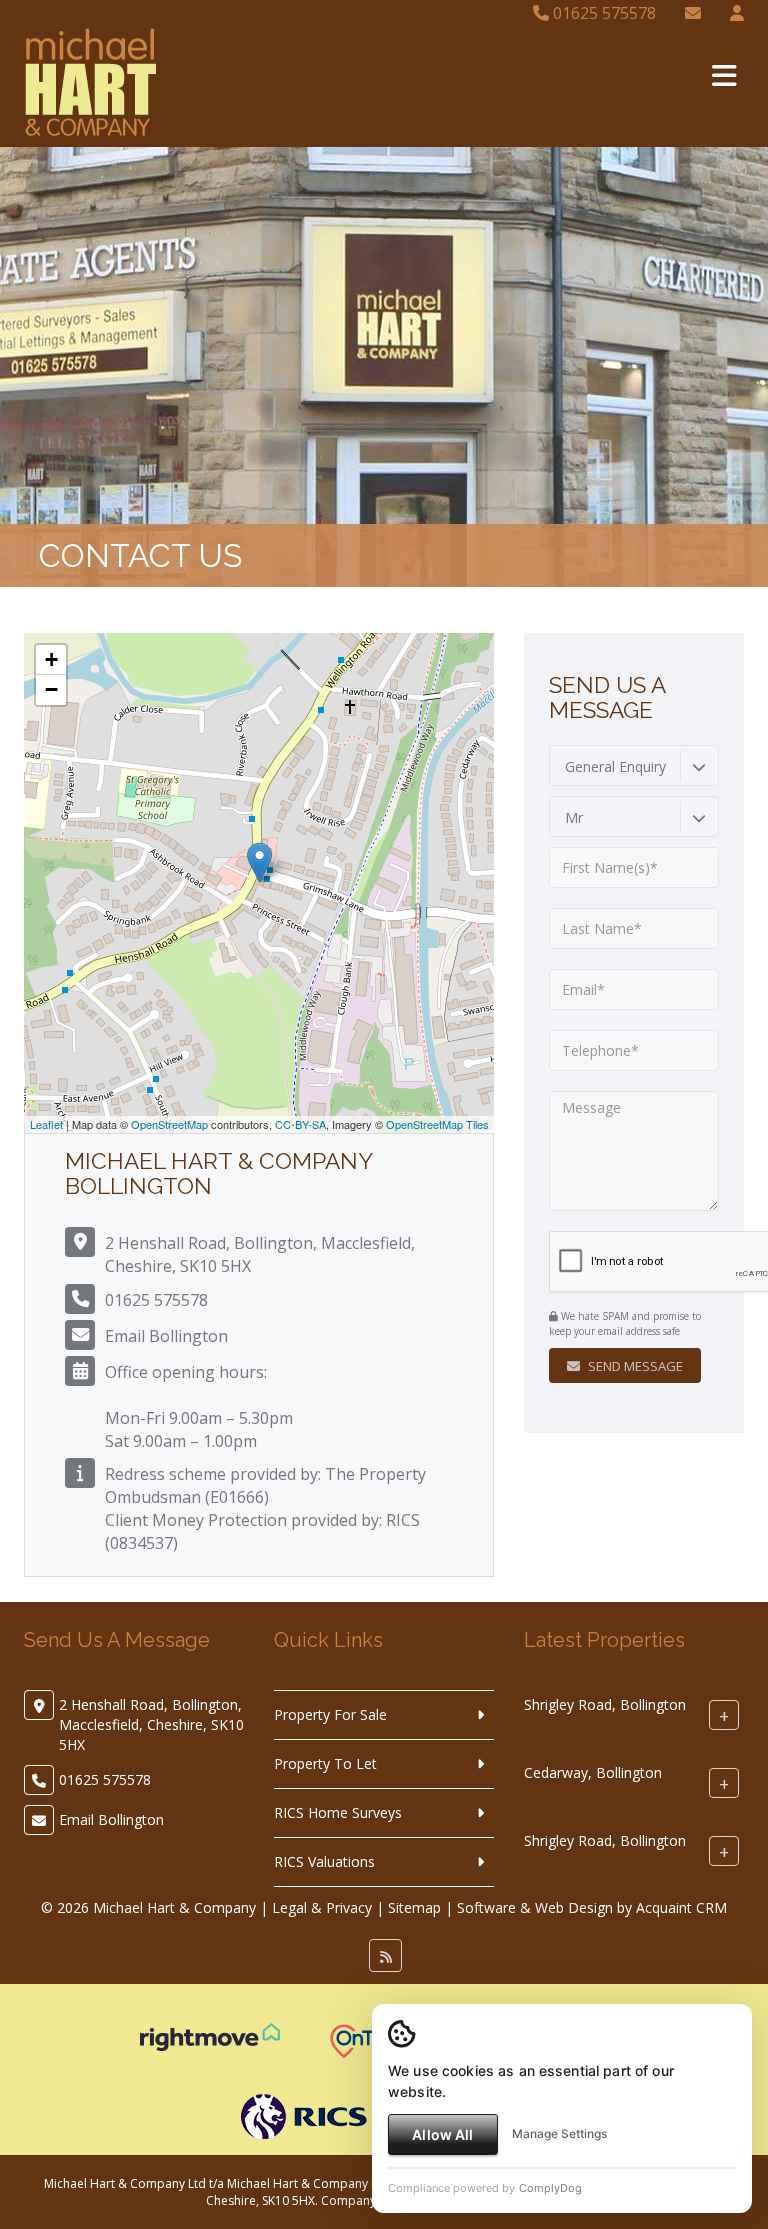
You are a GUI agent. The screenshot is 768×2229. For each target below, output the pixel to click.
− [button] (51, 689)
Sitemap (414, 1907)
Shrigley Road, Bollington (605, 1704)
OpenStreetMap (169, 1124)
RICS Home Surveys (338, 1812)
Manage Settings (559, 2133)
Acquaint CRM (681, 1907)
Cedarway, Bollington (593, 1772)
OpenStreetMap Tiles (437, 1124)
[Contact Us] (737, 13)
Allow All (442, 2134)
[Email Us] (693, 13)
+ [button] (51, 659)
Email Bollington (166, 1336)
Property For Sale (330, 1714)
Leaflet (46, 1124)
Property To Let (325, 1763)
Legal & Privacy (322, 1907)
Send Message (634, 1366)
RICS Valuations (324, 1861)
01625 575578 (602, 13)
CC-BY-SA (300, 1124)
